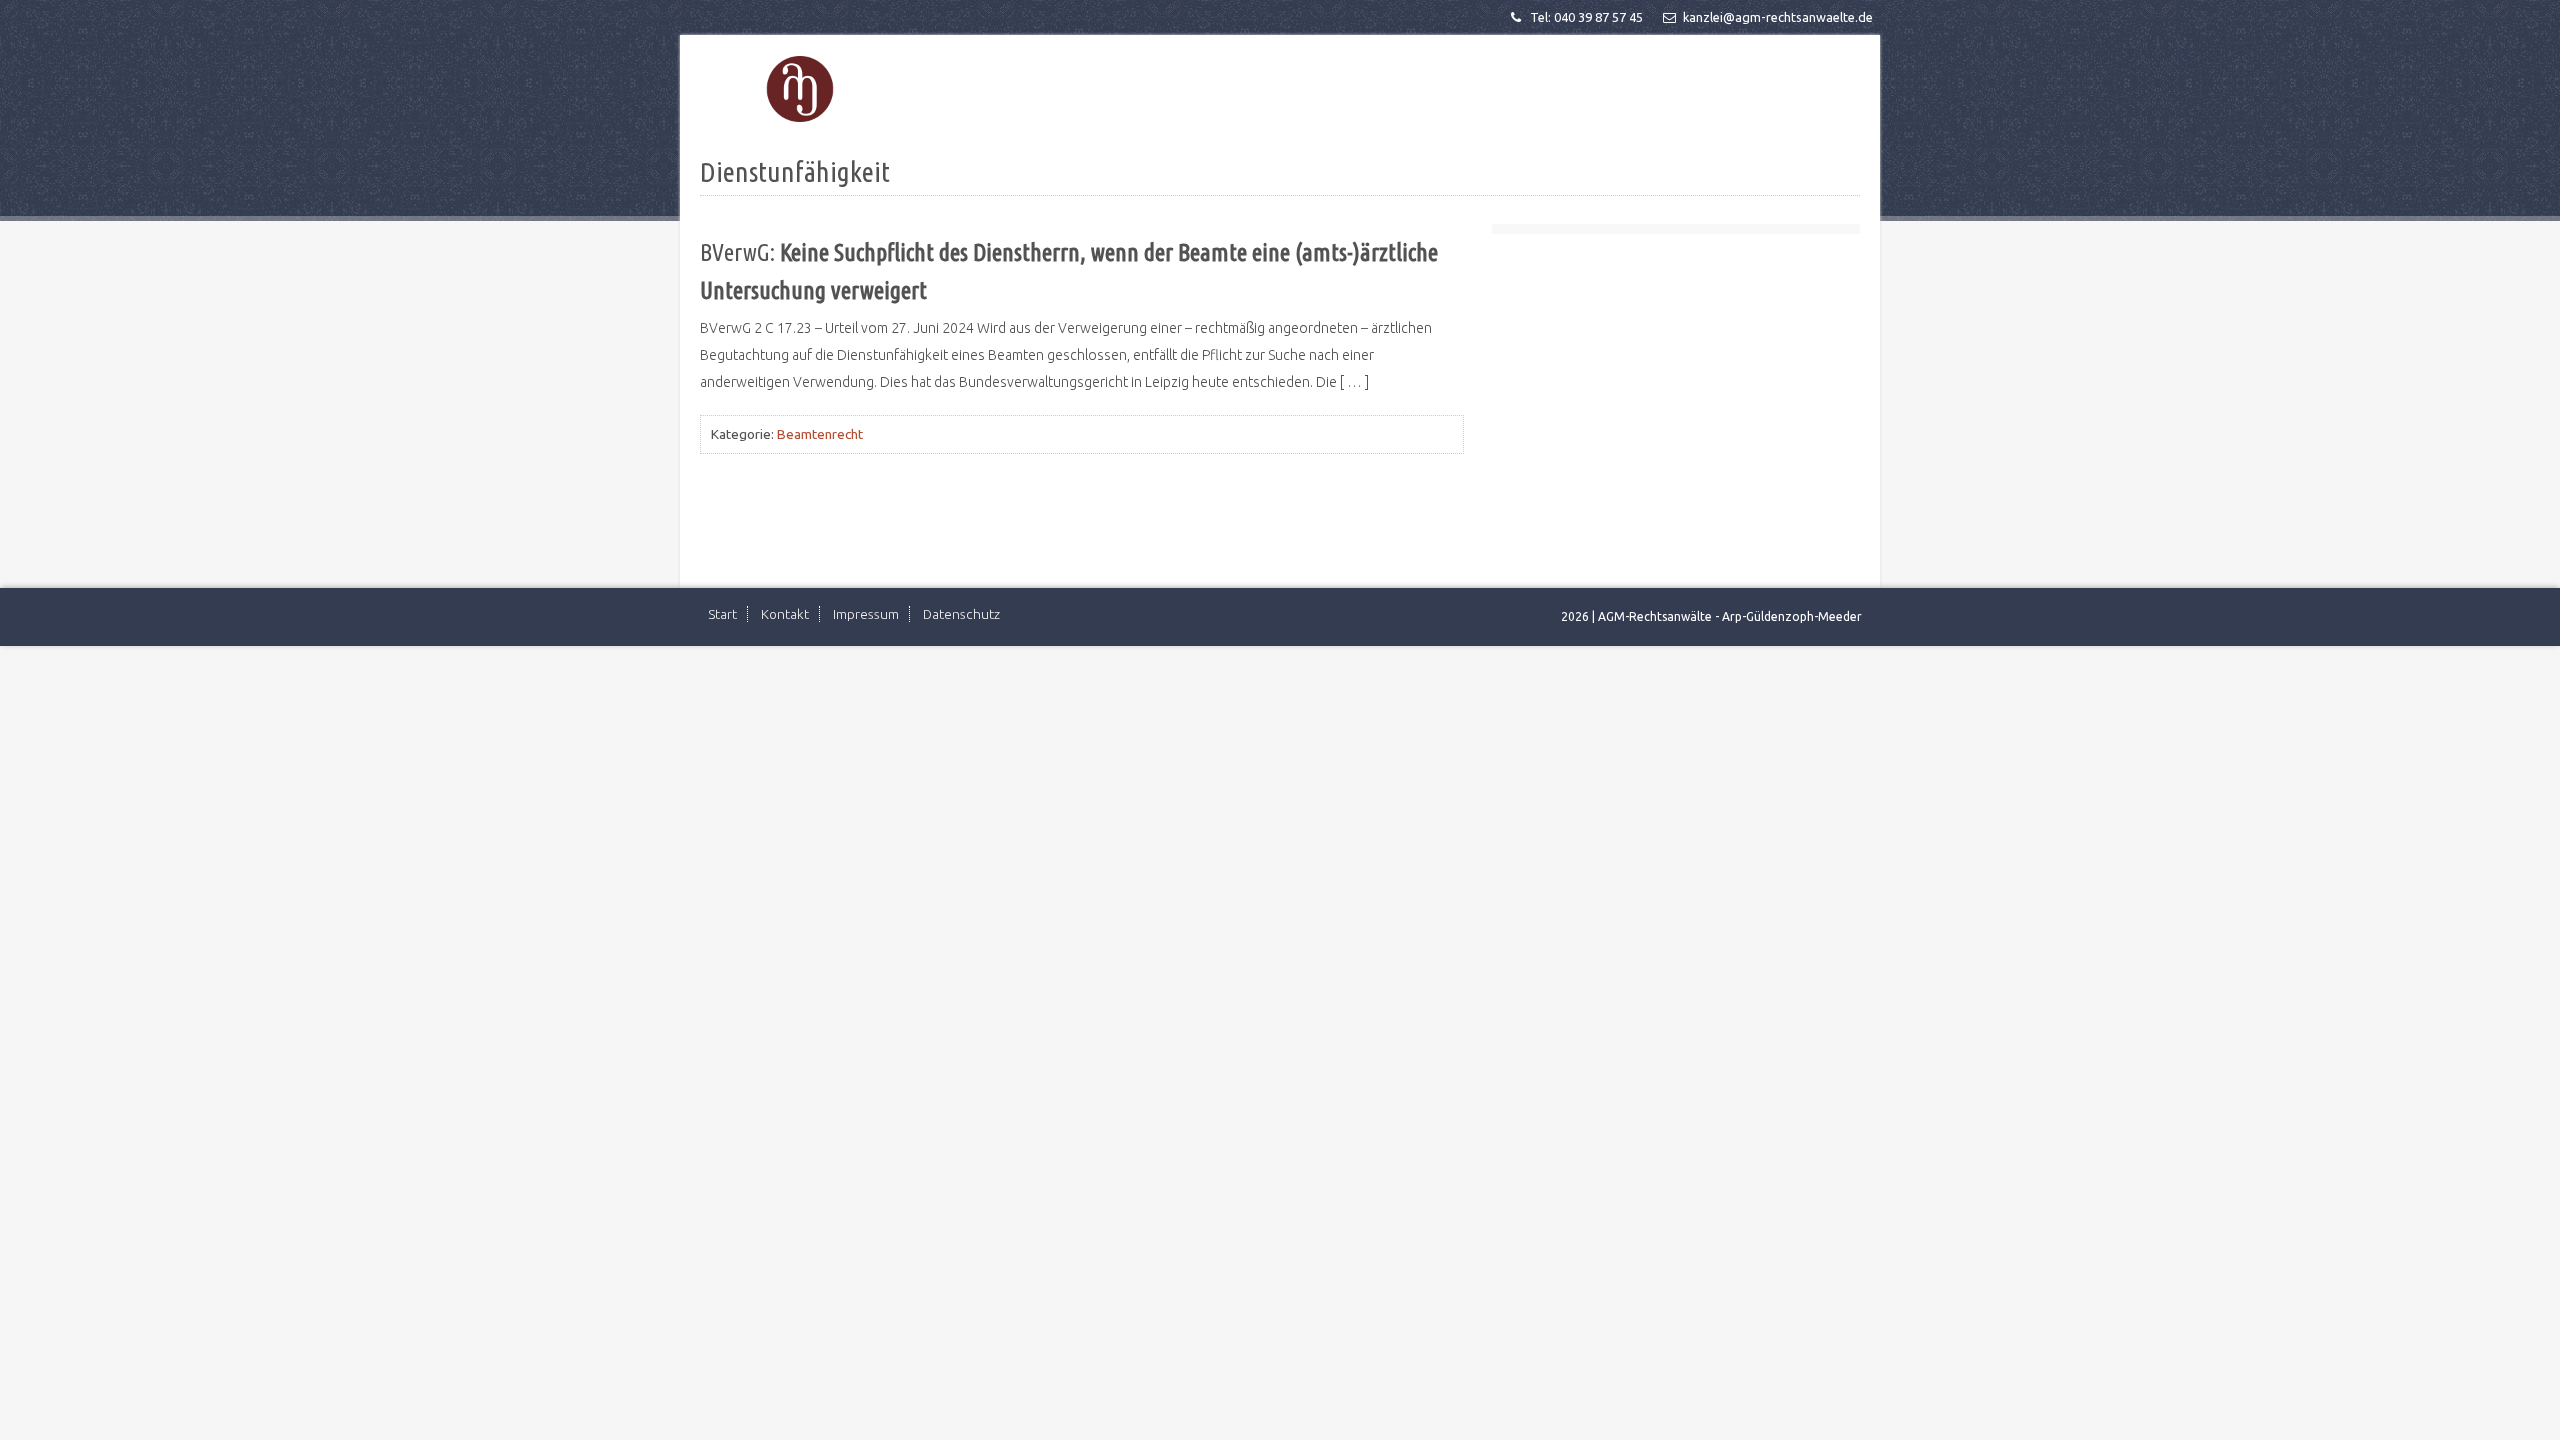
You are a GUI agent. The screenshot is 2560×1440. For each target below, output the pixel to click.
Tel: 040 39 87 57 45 (1586, 17)
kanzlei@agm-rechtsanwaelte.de (1778, 17)
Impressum (866, 614)
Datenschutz (961, 614)
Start (722, 614)
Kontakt (785, 614)
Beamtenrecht (820, 434)
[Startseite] (800, 89)
